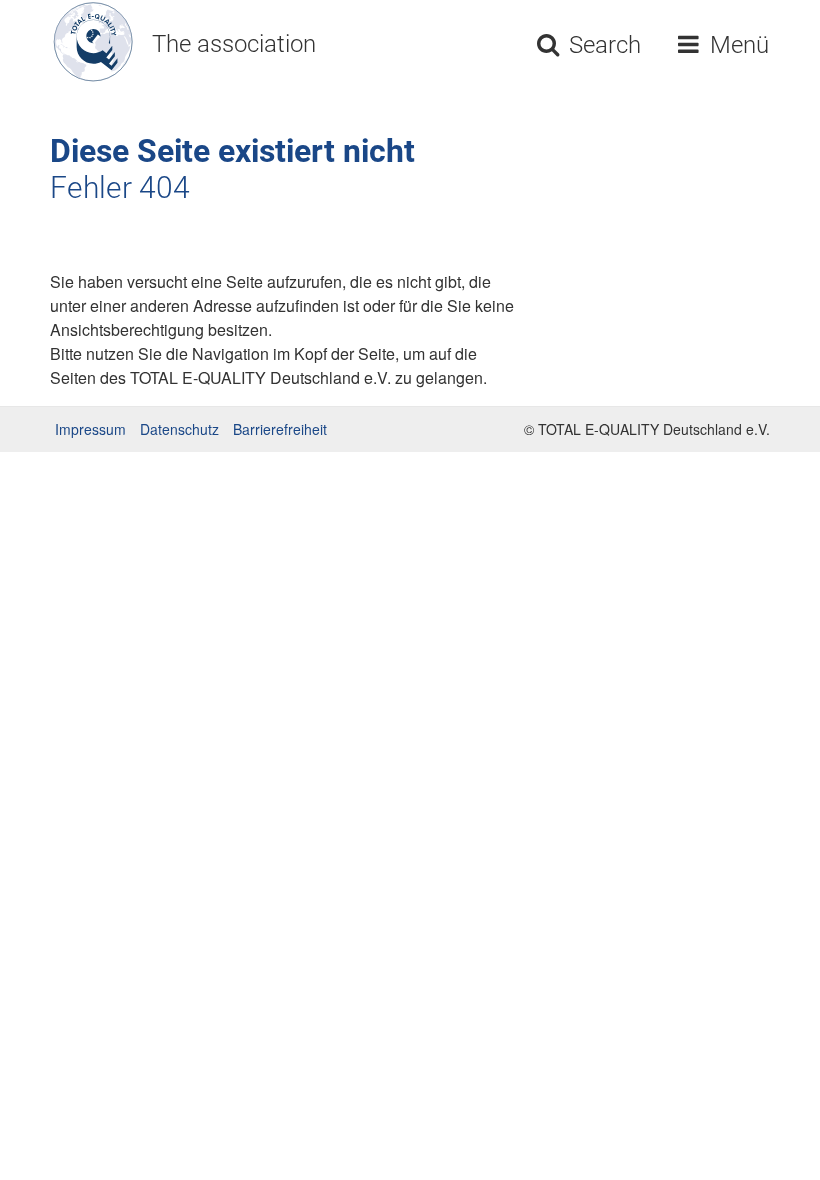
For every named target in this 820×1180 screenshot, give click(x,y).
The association (234, 44)
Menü (736, 45)
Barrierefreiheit (280, 429)
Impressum (90, 429)
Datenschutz (179, 429)
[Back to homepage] (85, 42)
